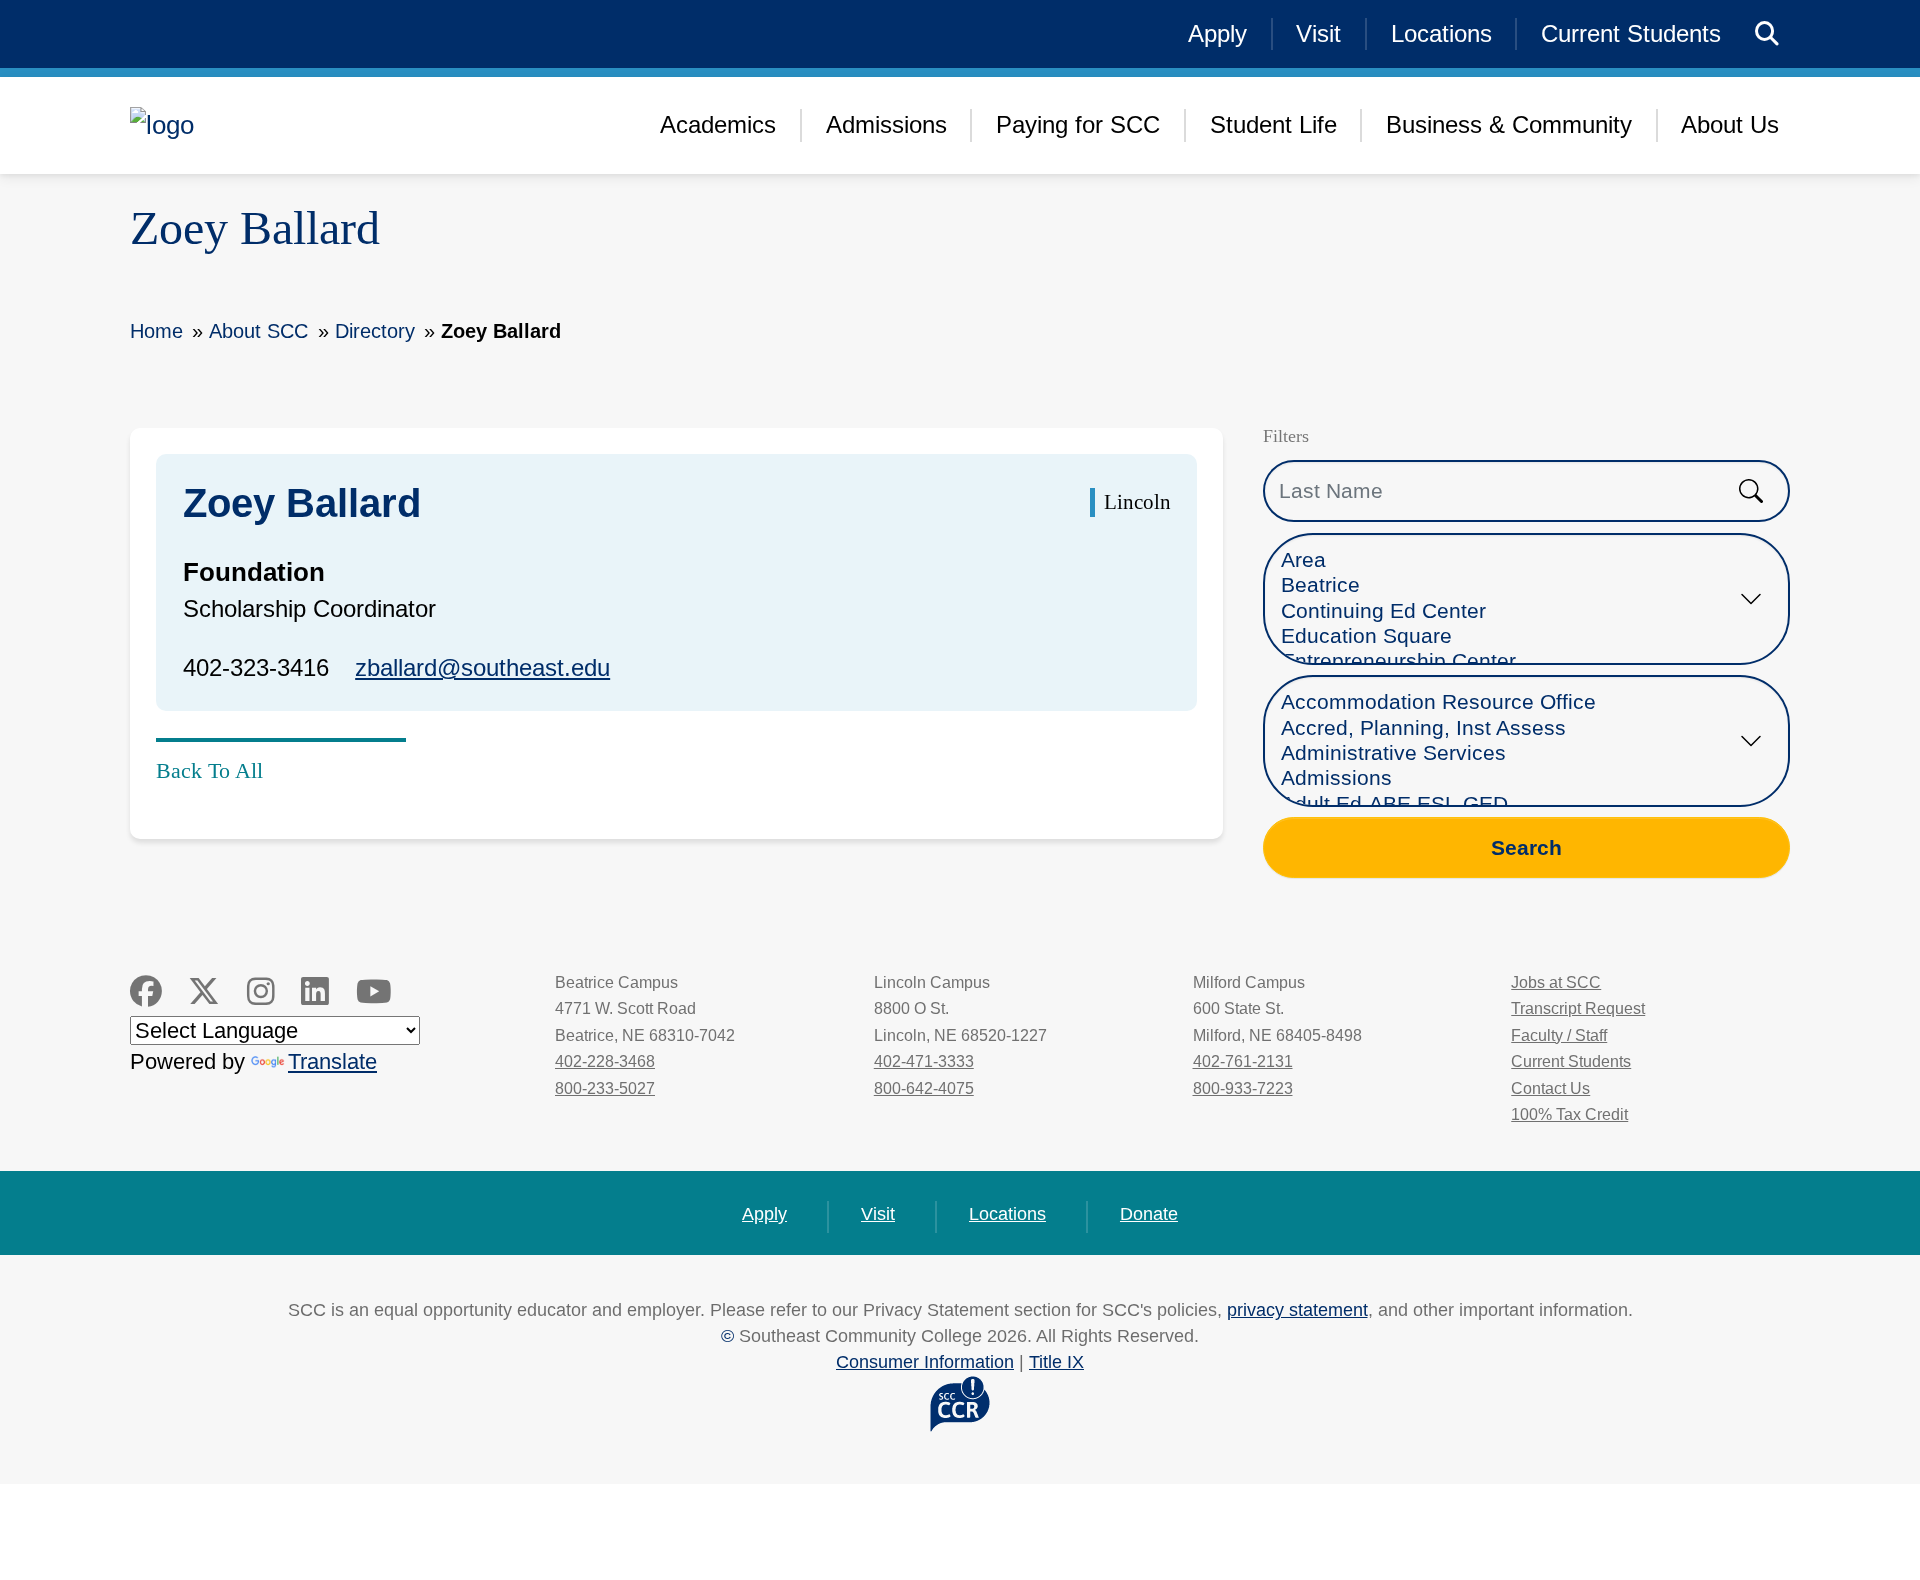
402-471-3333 (924, 1061)
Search (1526, 847)
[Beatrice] (1507, 585)
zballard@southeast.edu (482, 667)
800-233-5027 (605, 1088)
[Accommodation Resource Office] (1507, 702)
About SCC (258, 331)
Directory (375, 331)
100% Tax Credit (1569, 1114)
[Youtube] (374, 992)
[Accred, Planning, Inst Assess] (1507, 728)
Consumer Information (925, 1361)
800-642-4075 (924, 1088)
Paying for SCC (1078, 124)
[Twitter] (204, 992)
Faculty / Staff (1559, 1035)
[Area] (1507, 560)
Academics (718, 124)
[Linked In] (315, 992)
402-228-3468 (605, 1061)
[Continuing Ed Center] (1507, 611)
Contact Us (1550, 1088)
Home (156, 331)
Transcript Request (1578, 1008)
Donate (1149, 1213)
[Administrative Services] (1507, 753)
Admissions (886, 124)
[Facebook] (146, 992)
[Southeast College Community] (290, 125)
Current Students (1631, 33)
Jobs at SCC (1556, 982)
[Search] (1767, 34)
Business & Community (1509, 124)
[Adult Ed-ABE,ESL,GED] (1507, 804)
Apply (1217, 33)
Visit (1318, 33)
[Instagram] (261, 992)
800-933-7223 (1243, 1088)
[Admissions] (1507, 778)
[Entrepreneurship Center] (1507, 661)
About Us (1730, 124)
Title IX (1056, 1361)
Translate (332, 1061)
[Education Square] (1507, 636)
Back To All (209, 770)
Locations (1441, 33)
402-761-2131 (1243, 1061)
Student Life (1273, 124)
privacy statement (1297, 1309)
